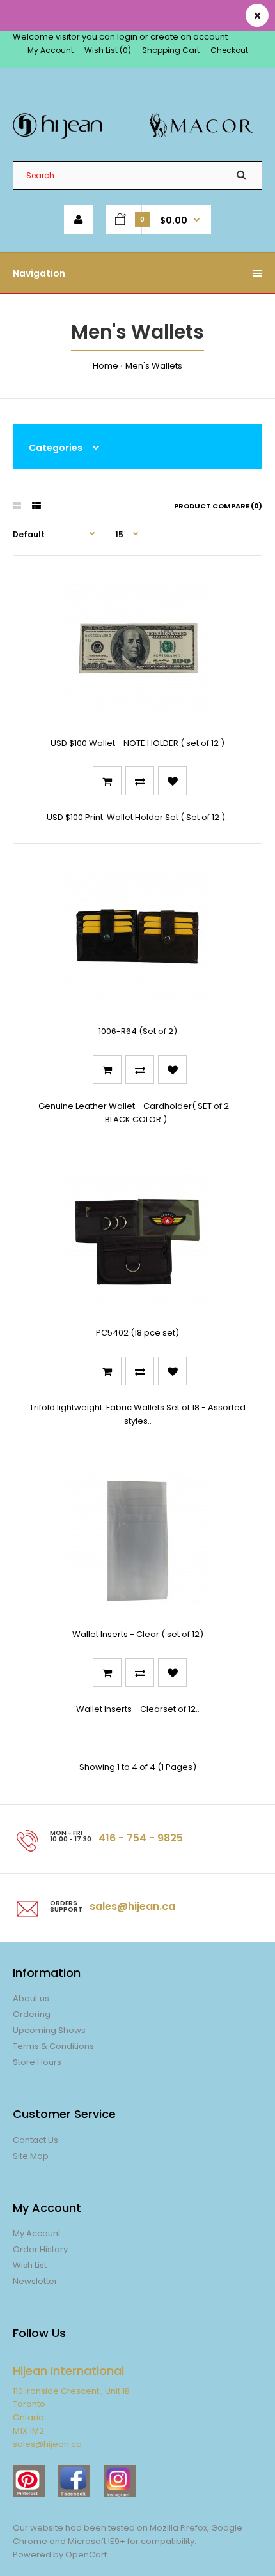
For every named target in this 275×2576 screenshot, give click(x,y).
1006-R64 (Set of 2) (138, 1031)
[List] (36, 506)
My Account (51, 50)
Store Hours (37, 2062)
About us (31, 1998)
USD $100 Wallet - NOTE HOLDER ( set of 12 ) (137, 743)
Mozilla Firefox (178, 2528)
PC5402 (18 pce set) (137, 1333)
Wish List (30, 2265)
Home (106, 366)
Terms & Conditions (53, 2046)
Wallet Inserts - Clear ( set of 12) (138, 1634)
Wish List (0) (108, 50)
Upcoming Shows (49, 2030)
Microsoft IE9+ (97, 2541)
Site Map (31, 2156)
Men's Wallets (154, 366)
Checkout (229, 50)
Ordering (32, 2014)
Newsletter (35, 2281)
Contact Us (35, 2140)
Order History (40, 2249)
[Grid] (17, 506)
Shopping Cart (171, 50)
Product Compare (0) (218, 506)
